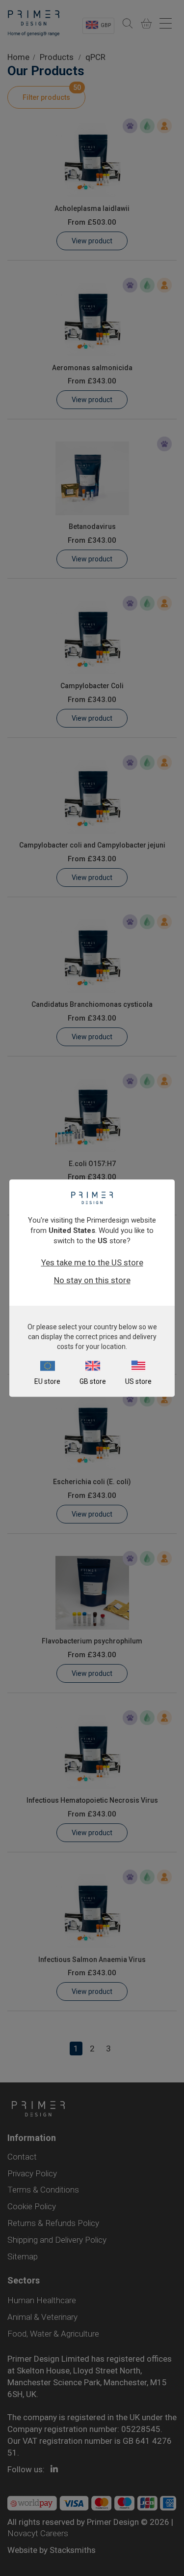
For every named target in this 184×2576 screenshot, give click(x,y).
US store (138, 1381)
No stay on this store (92, 1280)
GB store (93, 1381)
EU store (47, 1381)
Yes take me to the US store (92, 1262)
